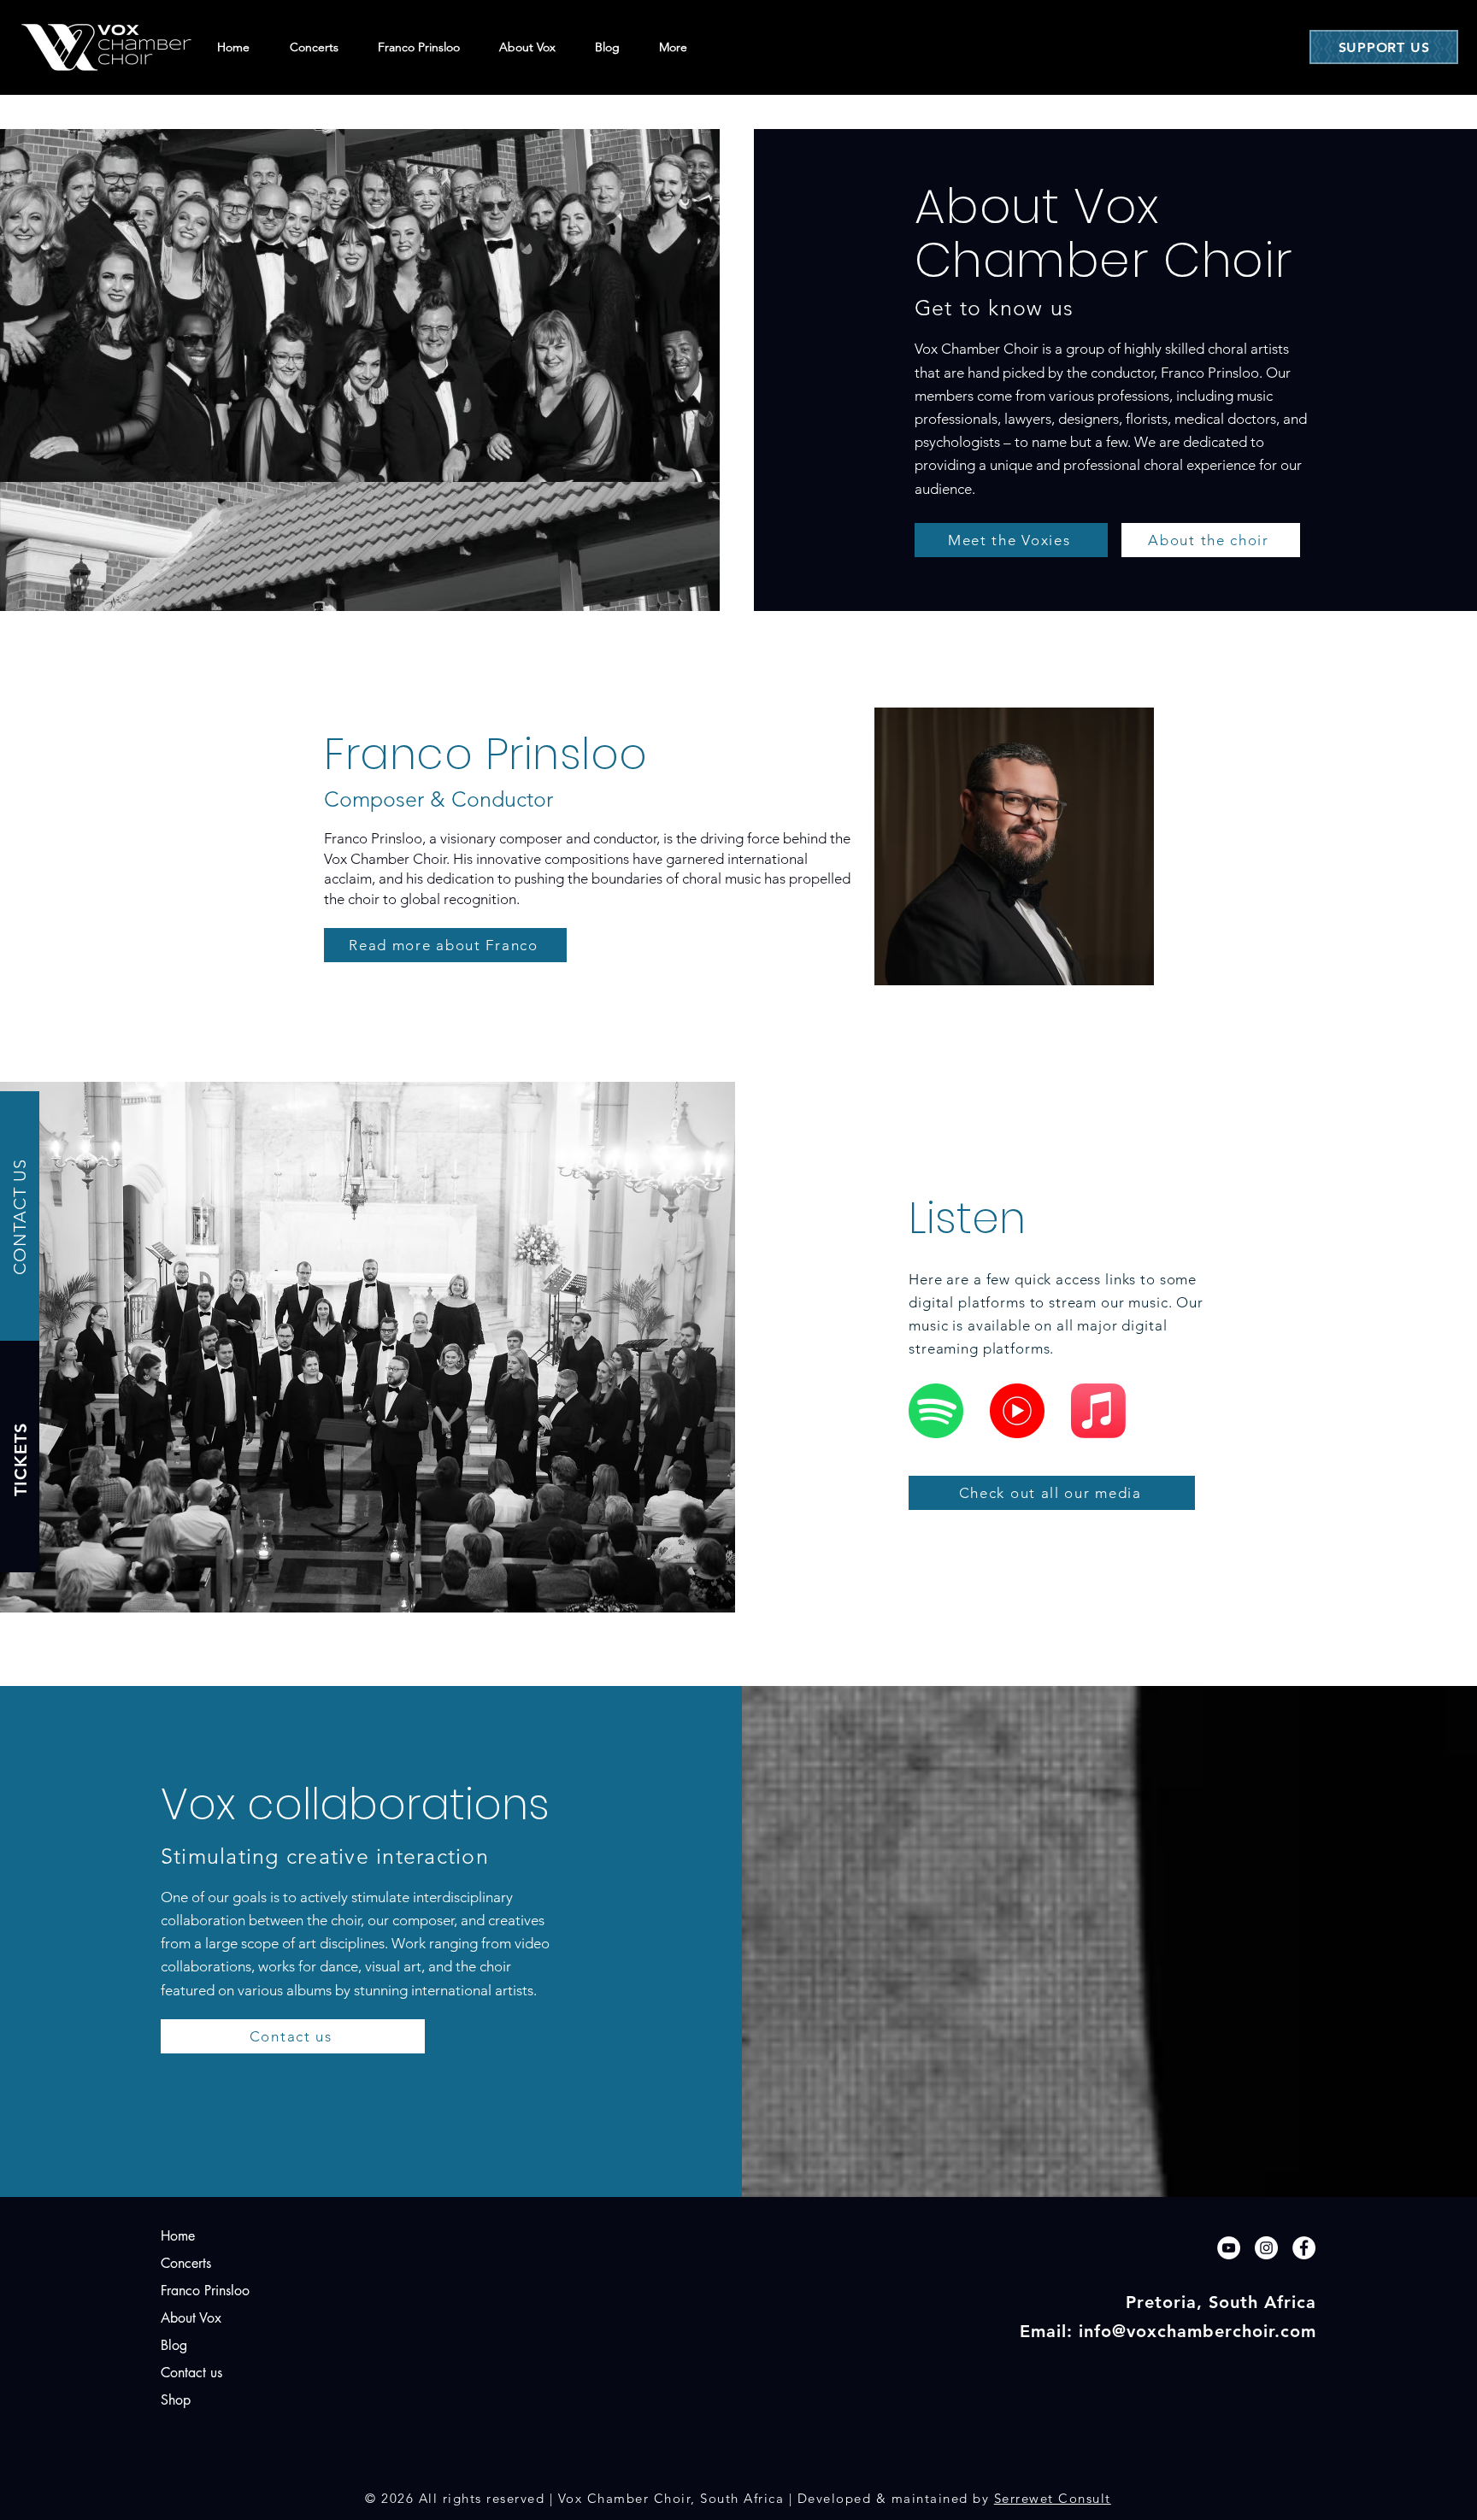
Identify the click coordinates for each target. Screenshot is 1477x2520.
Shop (176, 2400)
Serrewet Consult (1053, 2498)
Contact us (191, 2373)
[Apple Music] (1098, 1411)
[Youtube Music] (1017, 1411)
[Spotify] (936, 1411)
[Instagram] (1266, 2248)
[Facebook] (1304, 2248)
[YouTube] (1229, 2248)
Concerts (186, 2263)
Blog (174, 2345)
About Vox (191, 2318)
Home (178, 2236)
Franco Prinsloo (205, 2291)
